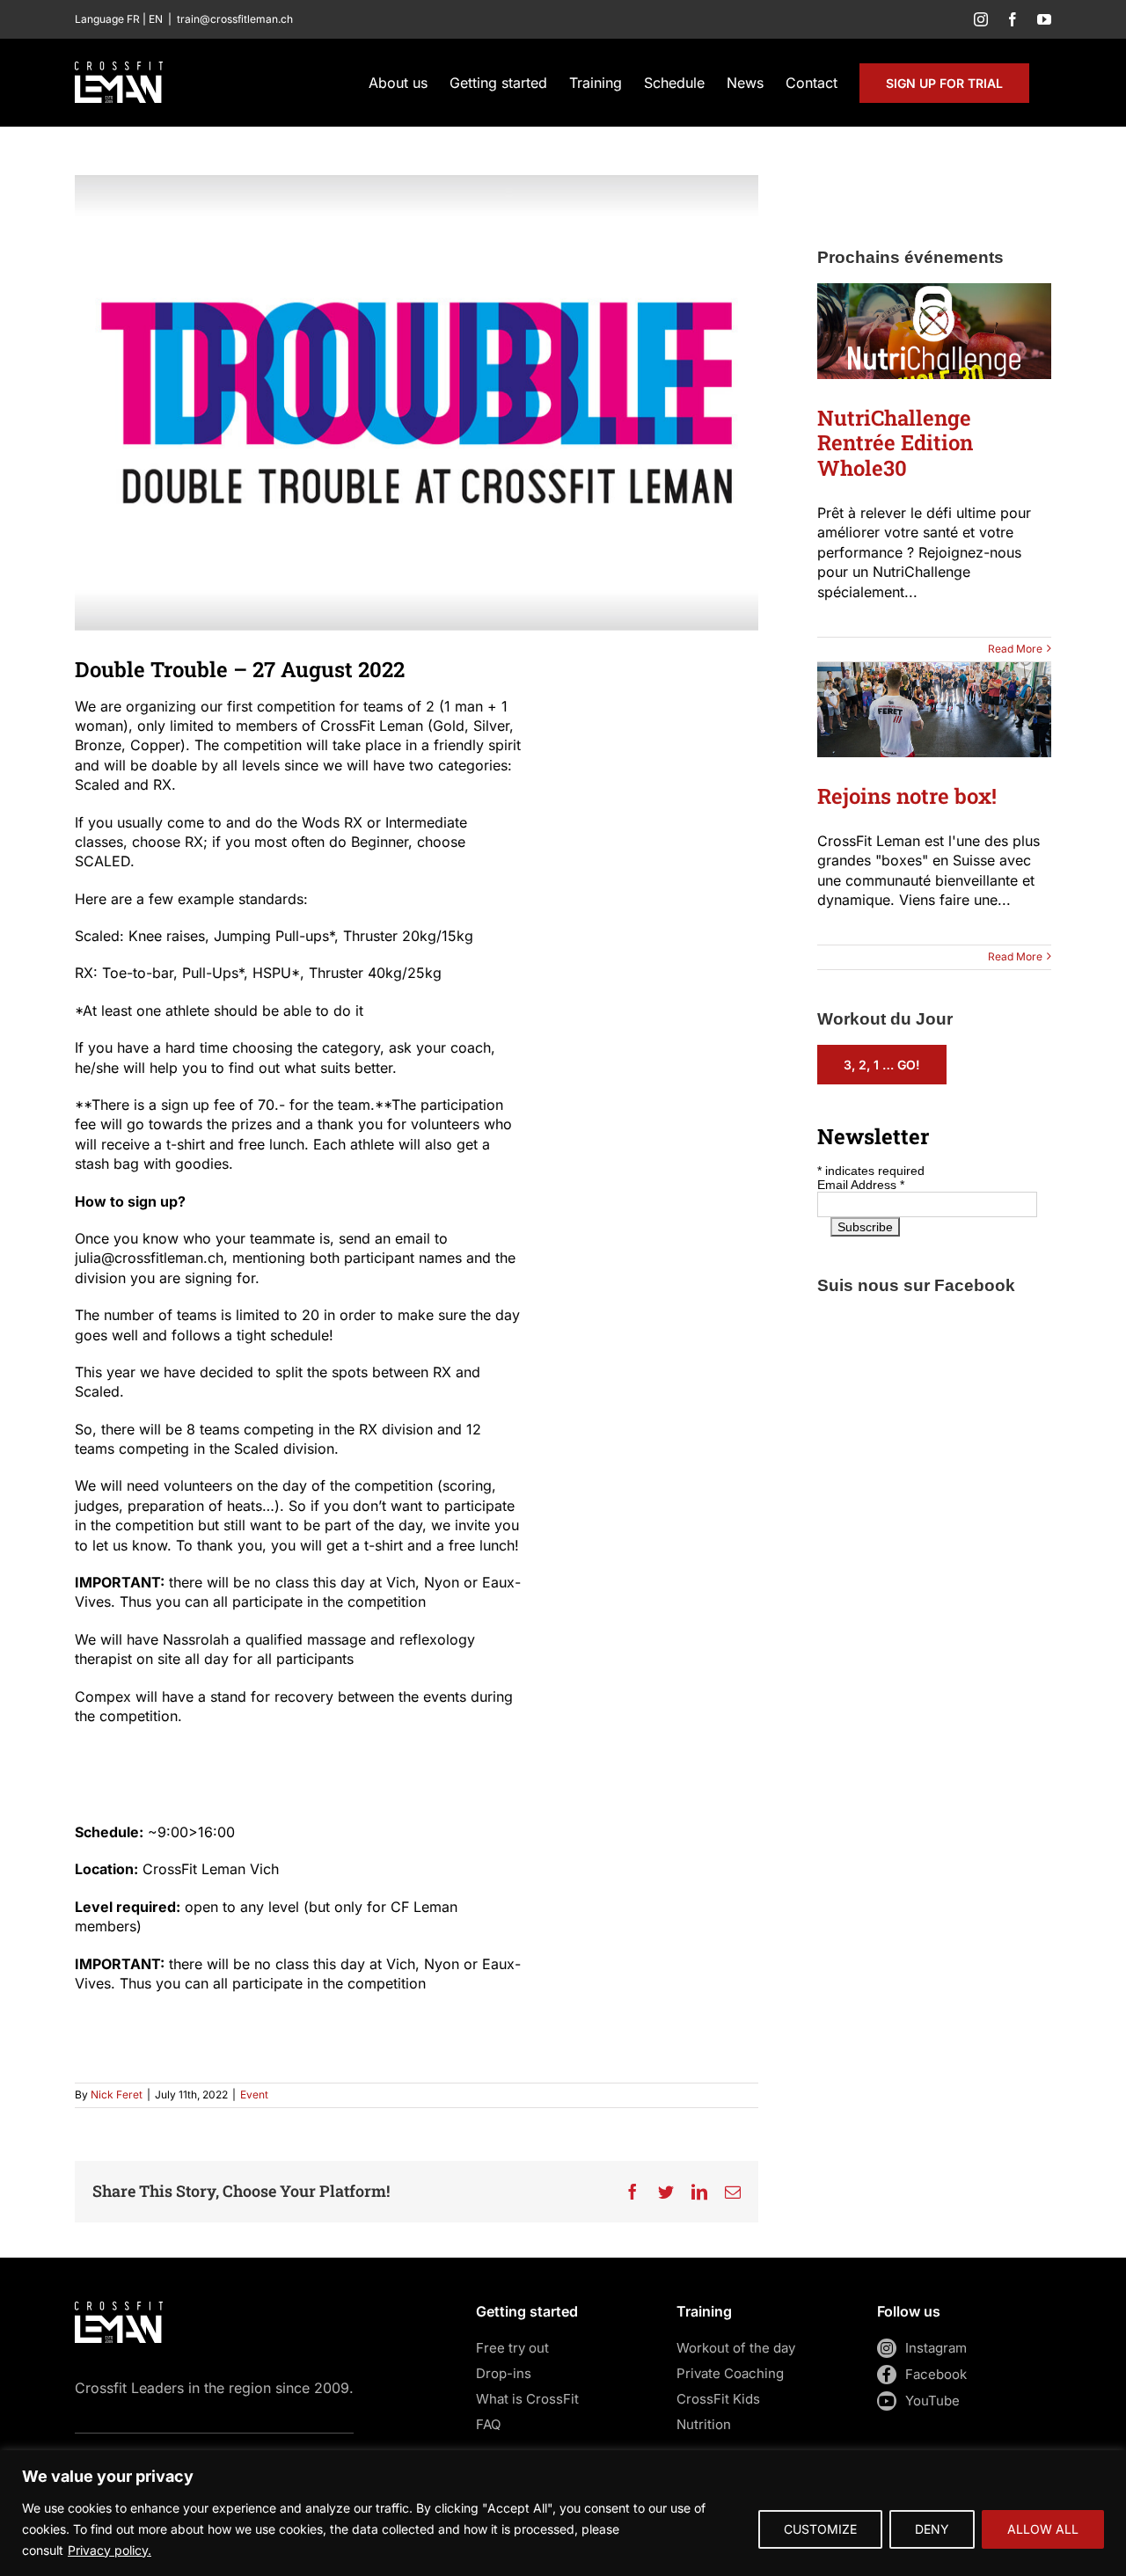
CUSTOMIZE (820, 2529)
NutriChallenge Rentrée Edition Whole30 (895, 443)
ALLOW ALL (1043, 2529)
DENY (932, 2529)
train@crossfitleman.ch (235, 19)
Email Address (861, 1185)
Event (254, 2094)
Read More (1015, 649)
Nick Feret (117, 2094)
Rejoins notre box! (907, 796)
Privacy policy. (110, 2550)
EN (156, 19)
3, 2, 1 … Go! (882, 1065)
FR (133, 19)
